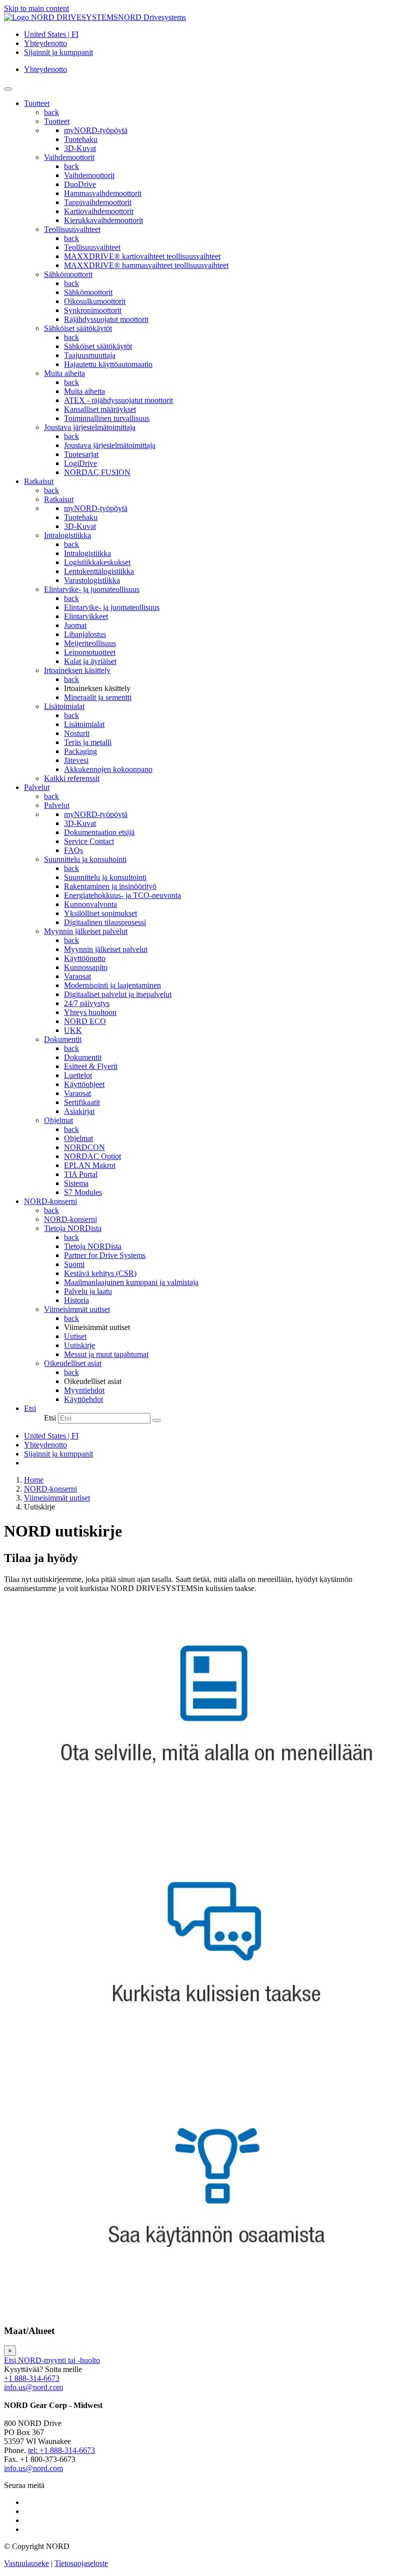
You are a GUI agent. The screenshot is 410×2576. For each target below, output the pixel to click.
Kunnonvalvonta (90, 904)
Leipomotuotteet (90, 652)
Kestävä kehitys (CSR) (100, 1273)
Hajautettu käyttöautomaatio (108, 364)
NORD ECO (85, 1021)
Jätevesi (76, 760)
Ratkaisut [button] (39, 481)
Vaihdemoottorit (69, 157)
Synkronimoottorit (93, 310)
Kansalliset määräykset (100, 409)
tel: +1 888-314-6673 (61, 2450)
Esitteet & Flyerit (91, 1066)
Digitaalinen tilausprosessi (105, 922)
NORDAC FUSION (97, 472)
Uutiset (75, 1336)
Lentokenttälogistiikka (99, 571)
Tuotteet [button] (37, 103)
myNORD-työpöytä (96, 130)
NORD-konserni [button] (50, 1201)
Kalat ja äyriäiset (90, 661)
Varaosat (77, 976)
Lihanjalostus (85, 634)
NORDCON (84, 1147)
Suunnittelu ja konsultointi (85, 859)
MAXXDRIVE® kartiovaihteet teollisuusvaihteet (142, 256)
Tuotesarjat (81, 454)
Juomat (75, 625)
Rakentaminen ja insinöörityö (110, 886)
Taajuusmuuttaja (90, 355)
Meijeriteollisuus (90, 643)
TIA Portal (81, 1174)
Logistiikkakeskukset (97, 562)
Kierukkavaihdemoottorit (103, 220)
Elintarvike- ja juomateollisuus (92, 589)
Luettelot (78, 1075)
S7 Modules (83, 1192)
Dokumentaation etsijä (99, 832)
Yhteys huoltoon (90, 1012)
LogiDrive (80, 463)
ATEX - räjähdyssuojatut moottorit (118, 400)
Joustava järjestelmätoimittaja (90, 427)
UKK (73, 1030)
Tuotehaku (81, 139)
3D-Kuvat (80, 148)
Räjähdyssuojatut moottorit (106, 319)
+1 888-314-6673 (32, 2378)
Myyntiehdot (84, 1390)
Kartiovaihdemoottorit (99, 211)
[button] (30, 1408)
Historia (76, 1300)
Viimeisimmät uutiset (77, 1309)
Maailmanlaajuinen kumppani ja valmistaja (131, 1282)
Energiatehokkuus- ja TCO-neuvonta (122, 895)
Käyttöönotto (85, 958)
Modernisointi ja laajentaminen (112, 985)
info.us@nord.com (33, 2387)
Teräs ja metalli (88, 742)
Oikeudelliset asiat (73, 1363)
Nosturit (77, 733)
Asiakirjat (79, 1111)
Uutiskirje (79, 1345)
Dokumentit (63, 1039)
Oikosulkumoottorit (95, 301)
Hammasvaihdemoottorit (103, 193)
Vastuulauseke (26, 2563)
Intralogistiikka (67, 535)
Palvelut (57, 805)
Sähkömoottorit (68, 274)
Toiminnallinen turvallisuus (107, 418)
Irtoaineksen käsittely (77, 670)
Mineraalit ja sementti (98, 697)
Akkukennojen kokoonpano (108, 769)
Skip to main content (36, 8)
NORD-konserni (70, 1219)
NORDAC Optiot (92, 1156)
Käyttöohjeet (84, 1084)
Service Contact (89, 841)
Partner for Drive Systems (105, 1255)
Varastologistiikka (92, 580)
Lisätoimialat (64, 706)
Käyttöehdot (83, 1399)
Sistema (76, 1183)
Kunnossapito (86, 967)
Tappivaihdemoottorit (98, 202)
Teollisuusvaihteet (72, 229)
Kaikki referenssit (72, 778)
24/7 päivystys (87, 1003)
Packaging (80, 751)
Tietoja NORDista (73, 1228)
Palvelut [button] (37, 787)
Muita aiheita (64, 373)
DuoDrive (80, 184)
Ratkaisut (59, 499)
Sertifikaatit (82, 1102)
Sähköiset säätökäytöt (78, 328)
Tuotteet (57, 121)
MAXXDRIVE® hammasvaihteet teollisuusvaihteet (146, 265)
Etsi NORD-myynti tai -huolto (52, 2360)
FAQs (73, 850)
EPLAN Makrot (90, 1165)
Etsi (50, 1418)
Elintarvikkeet (86, 616)
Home (34, 1480)
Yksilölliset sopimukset (100, 913)
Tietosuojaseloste (81, 2563)
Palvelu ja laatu (88, 1291)
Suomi (74, 1264)
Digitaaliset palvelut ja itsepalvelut (118, 994)
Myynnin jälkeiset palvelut (86, 931)
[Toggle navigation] (8, 89)
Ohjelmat (58, 1120)
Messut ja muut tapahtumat (106, 1354)
